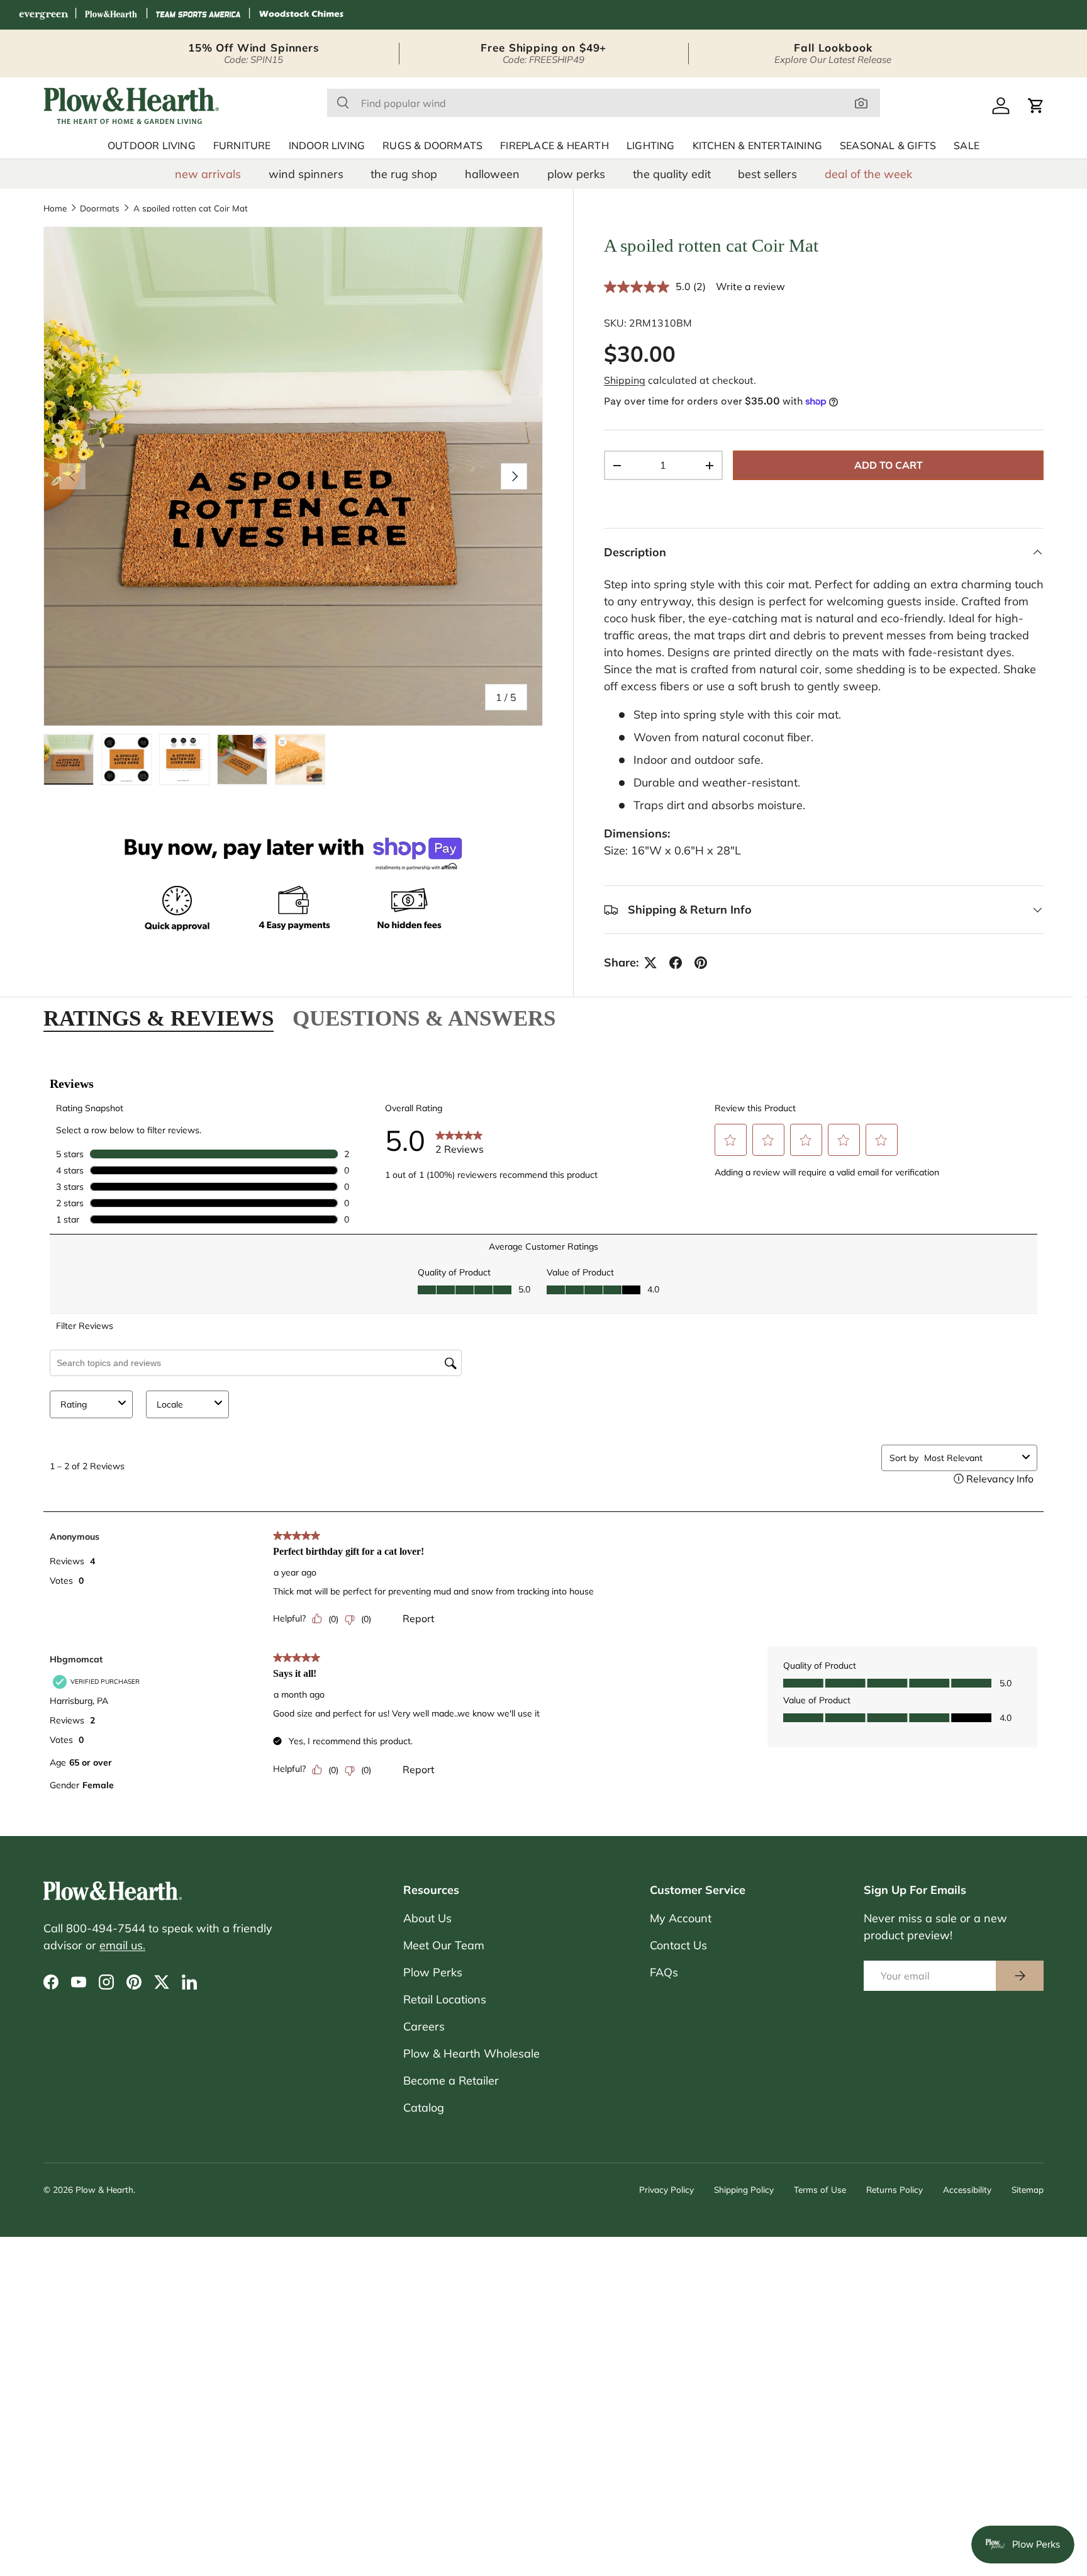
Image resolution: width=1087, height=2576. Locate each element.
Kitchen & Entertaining (757, 146)
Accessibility (967, 2189)
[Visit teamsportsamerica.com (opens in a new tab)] (198, 15)
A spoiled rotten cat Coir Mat (191, 208)
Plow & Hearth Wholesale (471, 2053)
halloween (492, 174)
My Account (681, 1918)
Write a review (750, 286)
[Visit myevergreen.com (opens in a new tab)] (43, 15)
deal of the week (868, 174)
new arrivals (208, 174)
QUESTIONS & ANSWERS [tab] (424, 1018)
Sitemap (1028, 2189)
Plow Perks (433, 1972)
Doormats (100, 208)
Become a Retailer (451, 2080)
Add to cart (889, 465)
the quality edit (672, 174)
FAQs (664, 1972)
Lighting (651, 146)
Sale (967, 146)
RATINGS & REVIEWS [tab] (159, 1018)
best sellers (767, 174)
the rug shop (404, 174)
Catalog (424, 2108)
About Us (427, 1918)
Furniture (242, 146)
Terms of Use (820, 2189)
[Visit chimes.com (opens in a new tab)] (301, 15)
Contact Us (678, 1945)
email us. (122, 1945)
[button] (1036, 106)
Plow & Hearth (104, 2189)
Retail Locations (445, 1999)
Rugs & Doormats (432, 146)
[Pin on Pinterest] (701, 963)
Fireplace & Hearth (555, 146)
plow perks (576, 174)
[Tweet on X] (650, 963)
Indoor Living (327, 146)
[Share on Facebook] (676, 963)
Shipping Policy (744, 2189)
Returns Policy (895, 2189)
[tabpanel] (543, 1436)
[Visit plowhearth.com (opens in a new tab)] (111, 15)
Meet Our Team (444, 1945)
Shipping (625, 380)
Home (55, 208)
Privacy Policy (666, 2189)
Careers (424, 2026)
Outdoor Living (152, 146)
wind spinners (306, 174)
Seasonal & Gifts (888, 146)
